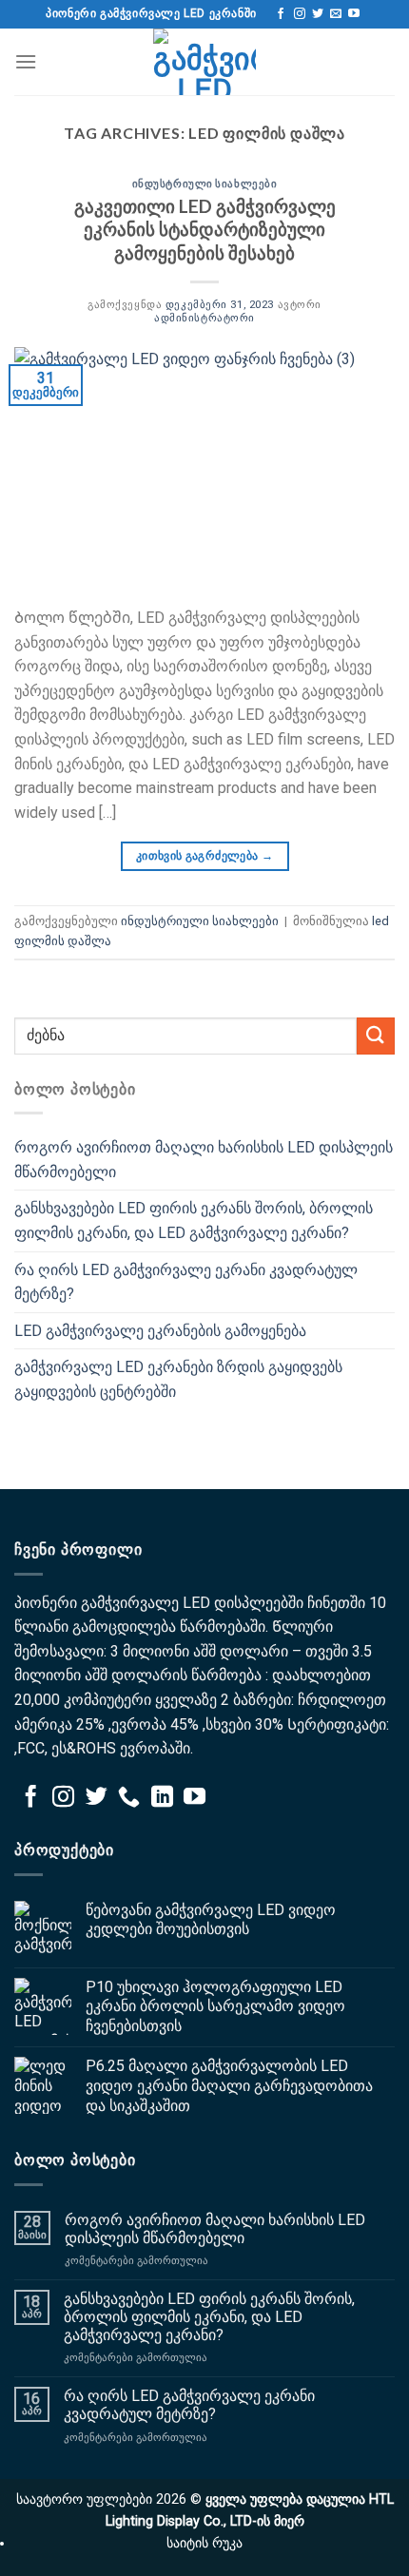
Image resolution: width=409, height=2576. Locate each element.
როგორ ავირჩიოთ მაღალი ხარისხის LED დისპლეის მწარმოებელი (204, 1160)
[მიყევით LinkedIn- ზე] (162, 1798)
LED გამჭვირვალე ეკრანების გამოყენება (160, 1331)
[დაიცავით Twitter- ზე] (318, 14)
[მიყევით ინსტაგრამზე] (300, 14)
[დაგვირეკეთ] (129, 1798)
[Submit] (376, 1036)
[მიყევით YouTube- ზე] (354, 14)
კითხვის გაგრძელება (204, 856)
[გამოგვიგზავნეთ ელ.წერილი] (336, 14)
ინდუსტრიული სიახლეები (205, 183)
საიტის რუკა (204, 2543)
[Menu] (26, 61)
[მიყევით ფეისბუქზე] (281, 14)
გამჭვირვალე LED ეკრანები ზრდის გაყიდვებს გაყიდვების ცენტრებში (178, 1379)
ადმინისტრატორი (204, 318)
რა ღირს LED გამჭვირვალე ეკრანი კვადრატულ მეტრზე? (186, 1282)
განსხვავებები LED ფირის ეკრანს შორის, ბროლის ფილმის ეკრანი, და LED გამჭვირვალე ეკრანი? (194, 1220)
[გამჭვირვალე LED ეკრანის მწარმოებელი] (204, 62)
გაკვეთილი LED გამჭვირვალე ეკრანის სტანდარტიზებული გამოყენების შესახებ (205, 230)
